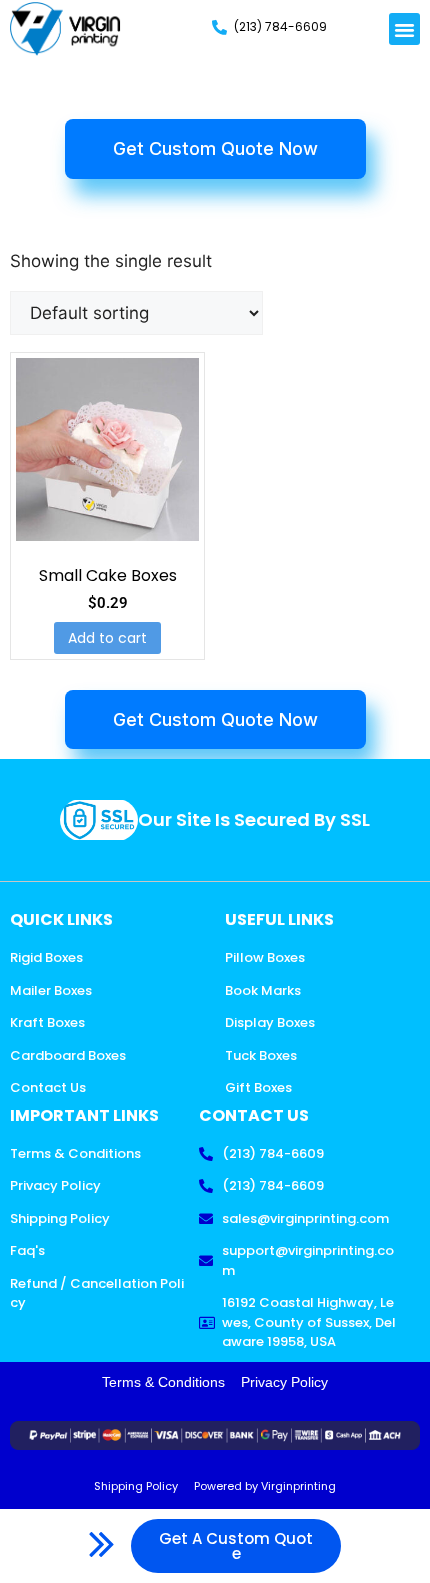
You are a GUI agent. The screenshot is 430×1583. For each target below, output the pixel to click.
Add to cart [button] (107, 638)
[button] (405, 29)
